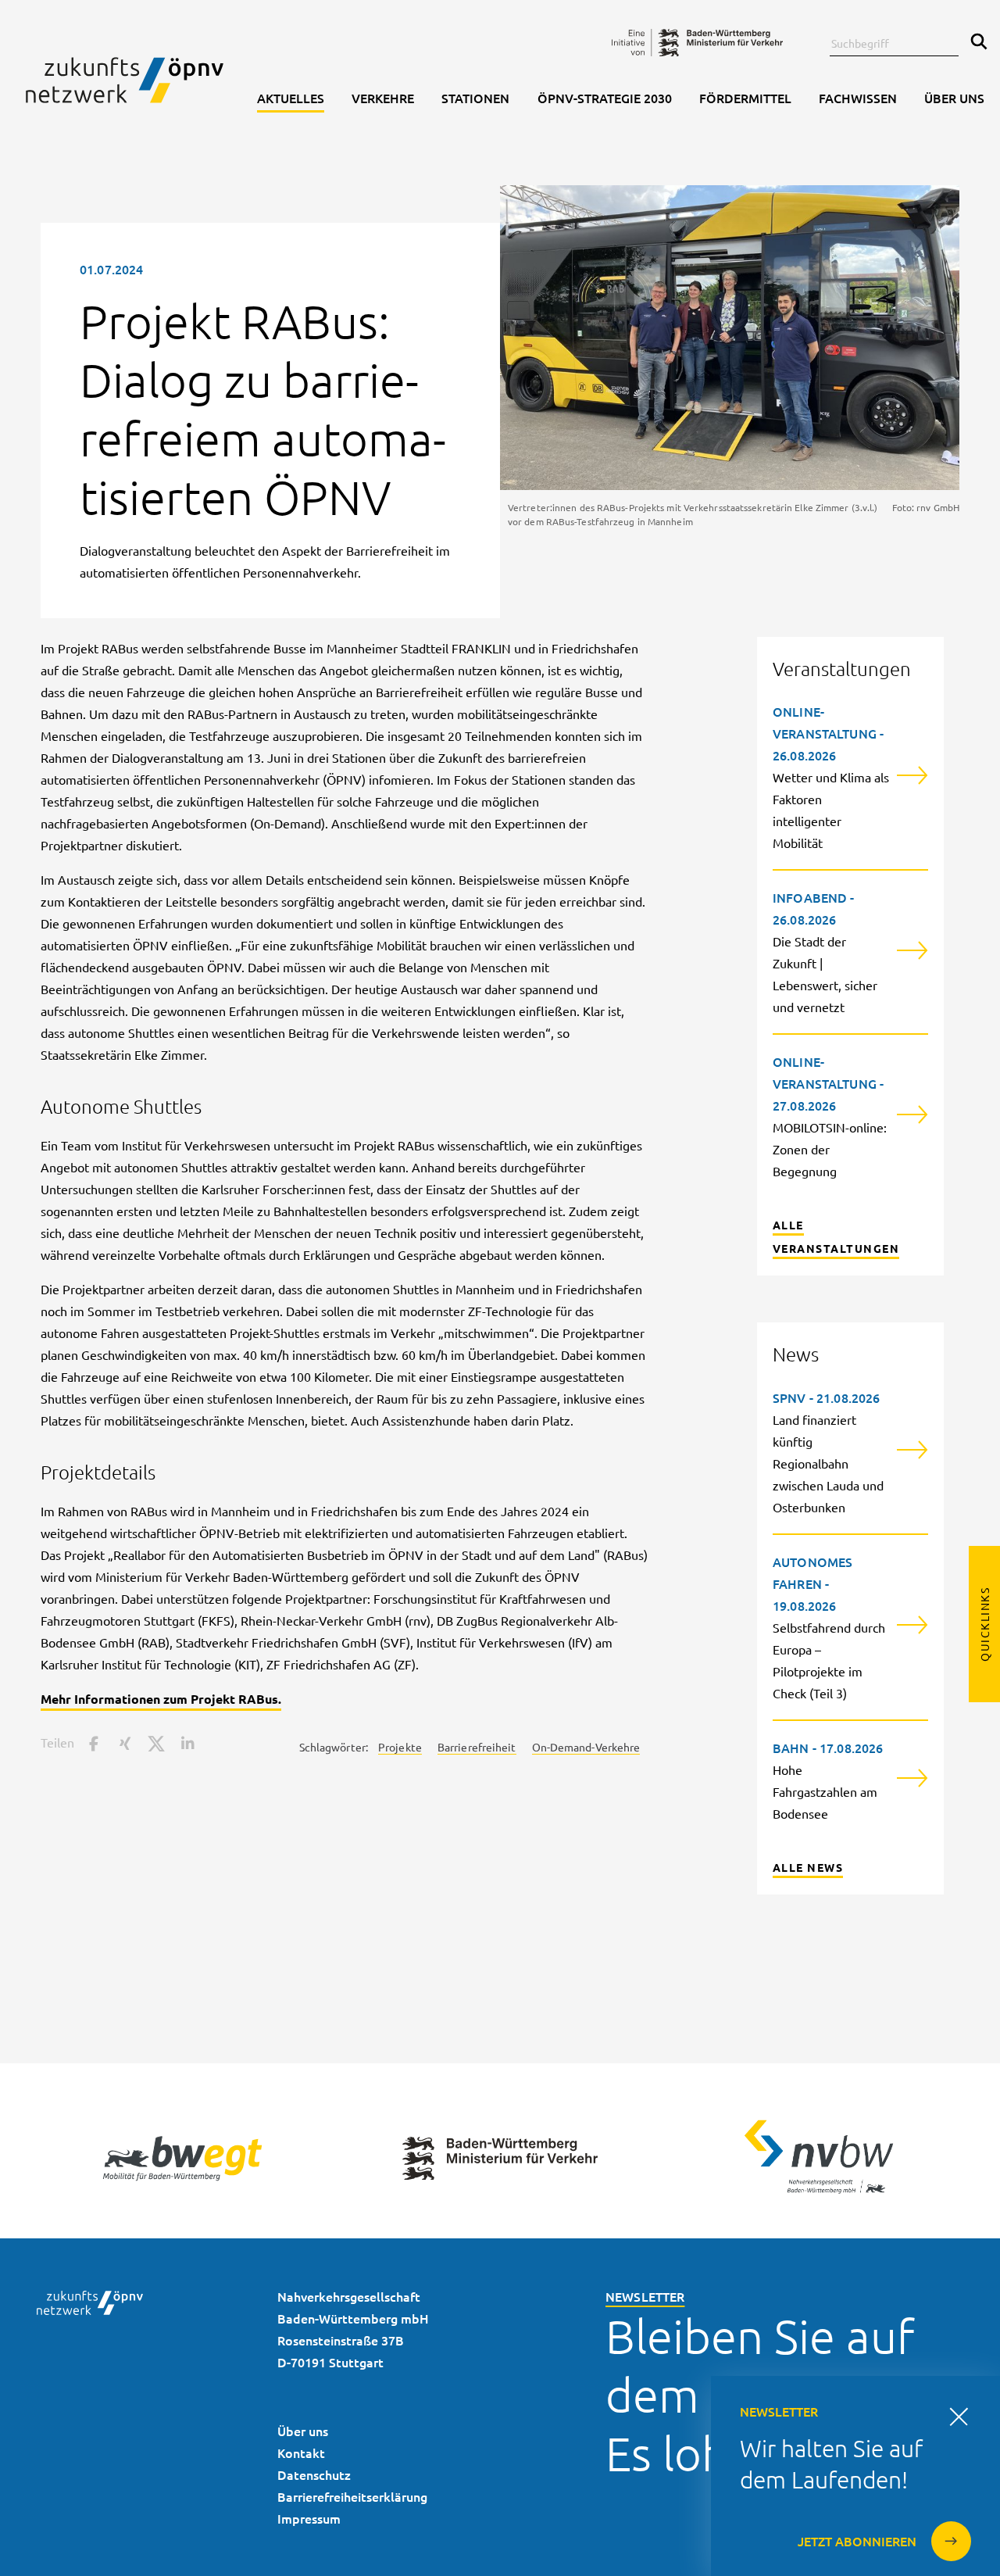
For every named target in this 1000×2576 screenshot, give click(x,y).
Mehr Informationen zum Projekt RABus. (161, 1699)
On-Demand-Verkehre (586, 1747)
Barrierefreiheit (477, 1747)
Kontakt (301, 2453)
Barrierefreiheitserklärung (352, 2496)
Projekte (400, 1747)
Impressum (309, 2518)
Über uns (303, 2431)
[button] (94, 1742)
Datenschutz (314, 2474)
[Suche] (975, 43)
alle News (808, 1867)
